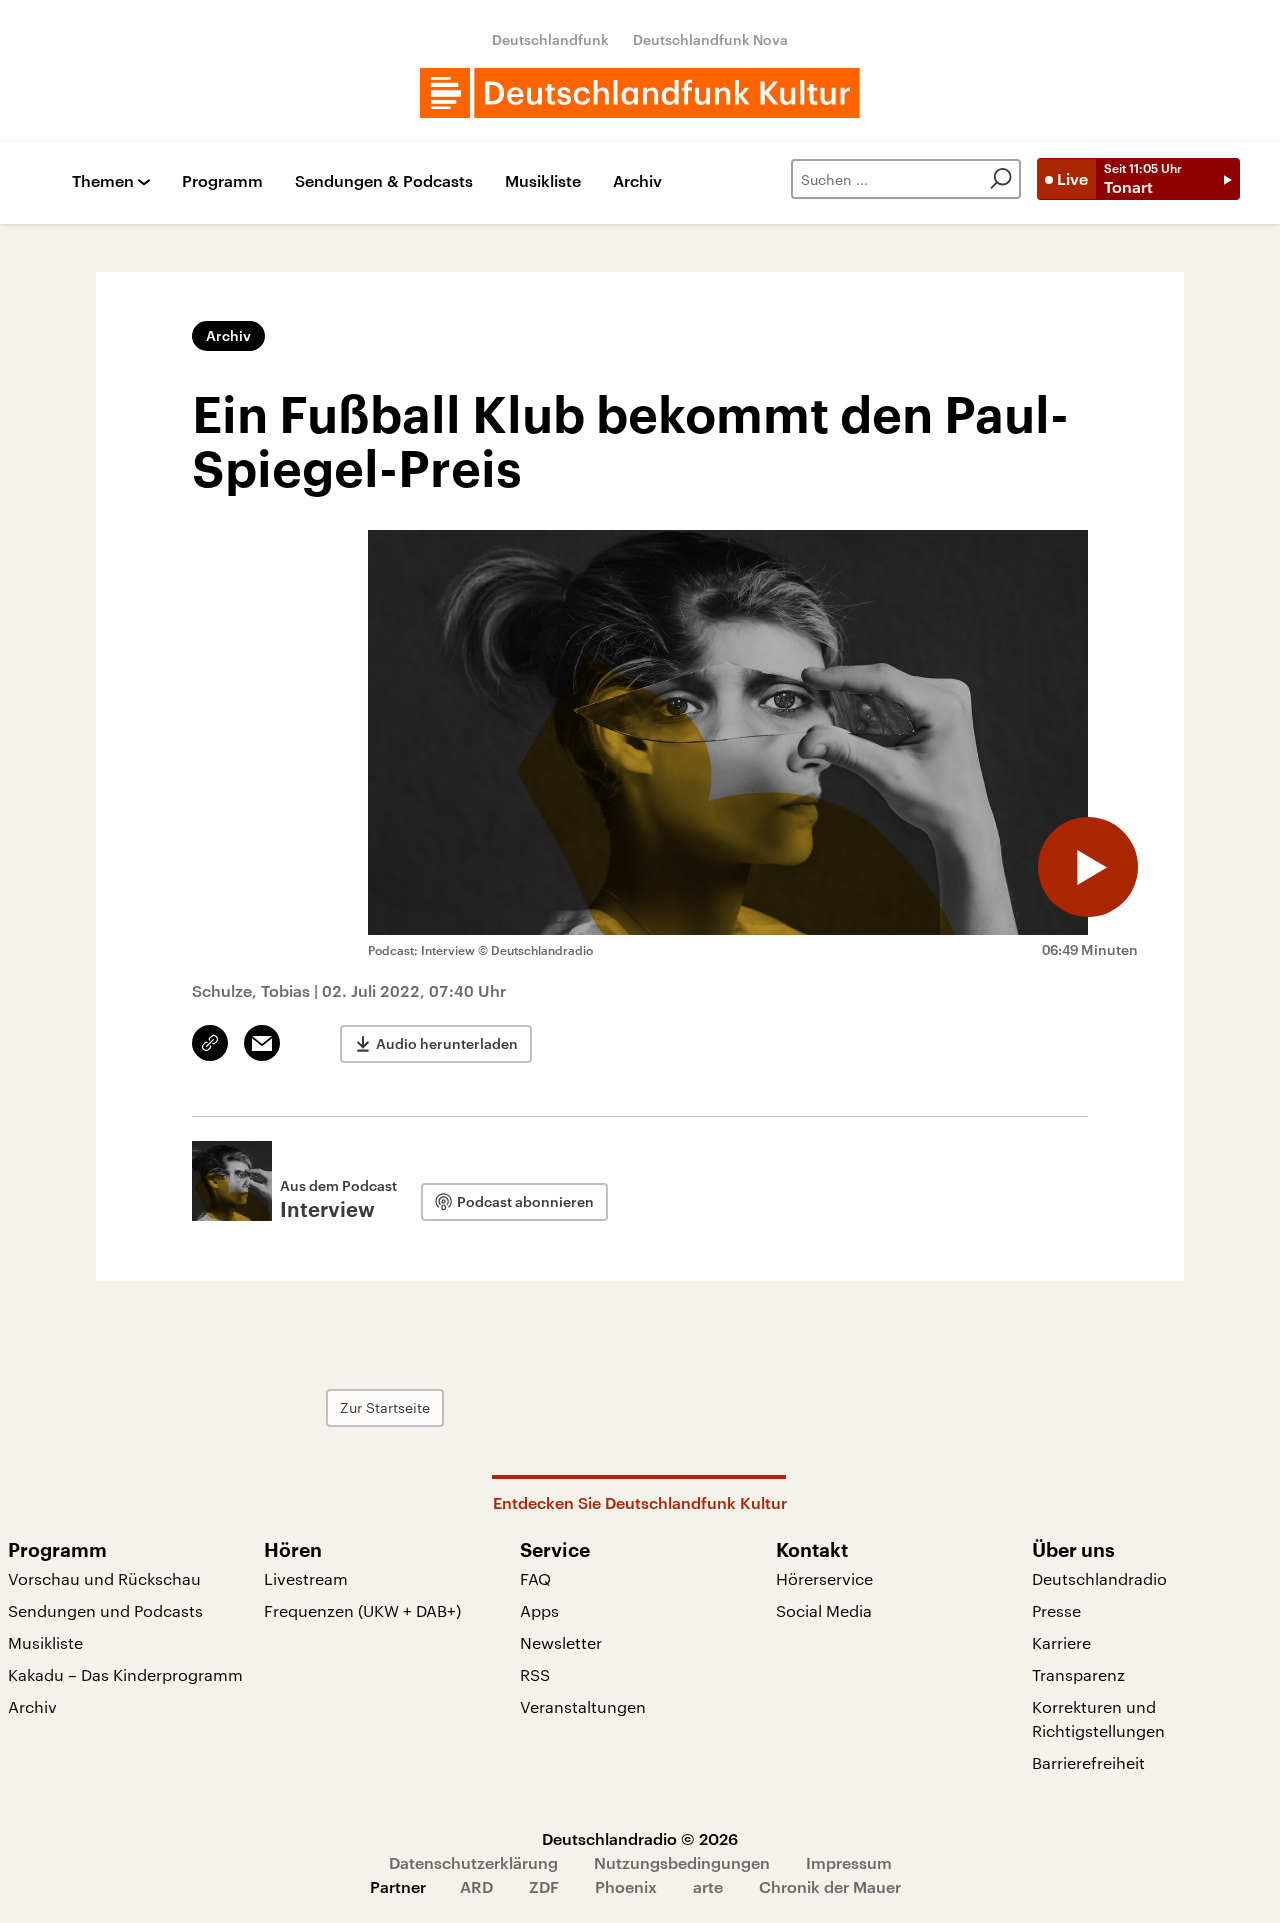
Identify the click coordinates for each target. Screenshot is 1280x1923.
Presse (1056, 1610)
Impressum (849, 1862)
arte (708, 1886)
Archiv (637, 181)
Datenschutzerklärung (473, 1862)
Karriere (1061, 1642)
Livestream (306, 1578)
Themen (103, 181)
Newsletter (561, 1642)
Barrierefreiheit (1088, 1762)
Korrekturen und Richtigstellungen (1098, 1718)
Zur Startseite (385, 1407)
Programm (222, 181)
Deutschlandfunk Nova (710, 39)
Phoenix (626, 1886)
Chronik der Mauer (830, 1886)
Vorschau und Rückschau (104, 1578)
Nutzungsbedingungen (682, 1862)
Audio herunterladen (447, 1043)
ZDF (544, 1886)
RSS (535, 1674)
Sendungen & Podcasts (384, 181)
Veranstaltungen (583, 1706)
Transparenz (1078, 1674)
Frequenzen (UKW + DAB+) (362, 1610)
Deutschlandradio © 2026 (640, 1838)
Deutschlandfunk (550, 39)
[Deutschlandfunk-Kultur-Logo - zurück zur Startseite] (640, 93)
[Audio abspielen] (1088, 867)
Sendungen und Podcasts (105, 1610)
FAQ (535, 1578)
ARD (476, 1886)
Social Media (824, 1610)
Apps (539, 1610)
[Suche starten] (1001, 179)
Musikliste (543, 181)
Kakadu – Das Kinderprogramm (125, 1674)
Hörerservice (824, 1578)
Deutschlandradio (1099, 1578)
